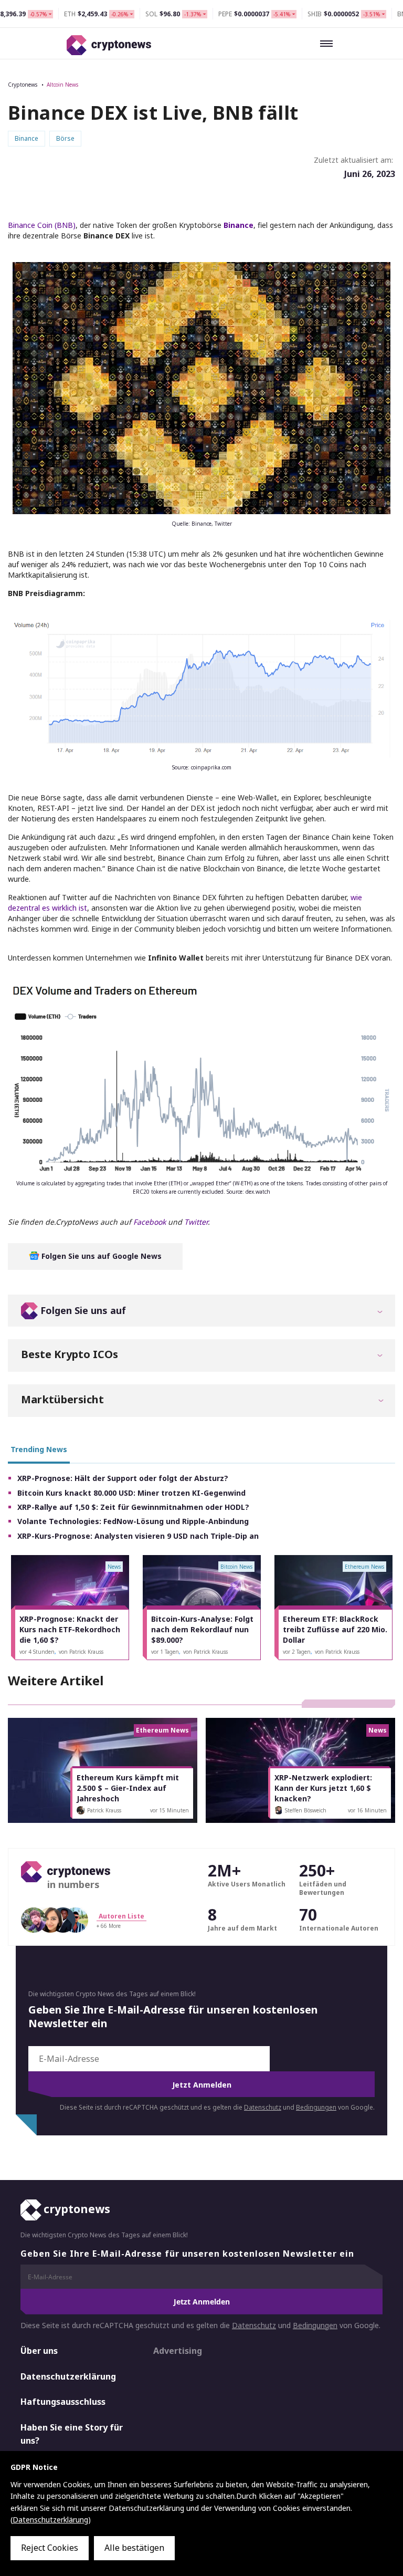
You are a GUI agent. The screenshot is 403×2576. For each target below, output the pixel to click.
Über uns (39, 2351)
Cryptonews (23, 85)
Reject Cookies (50, 2548)
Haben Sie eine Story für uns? (72, 2434)
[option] (70, 1608)
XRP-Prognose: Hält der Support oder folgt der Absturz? (123, 1478)
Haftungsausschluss (63, 2402)
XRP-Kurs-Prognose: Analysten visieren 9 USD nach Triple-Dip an (138, 1536)
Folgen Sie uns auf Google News (100, 1256)
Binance (238, 225)
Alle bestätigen (134, 2548)
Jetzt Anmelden (202, 2085)
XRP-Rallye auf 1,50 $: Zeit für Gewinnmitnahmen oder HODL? (133, 1507)
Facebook (150, 1222)
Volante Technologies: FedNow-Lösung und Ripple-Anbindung (133, 1521)
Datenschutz (263, 2107)
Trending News (39, 1449)
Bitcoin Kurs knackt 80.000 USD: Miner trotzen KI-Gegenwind (131, 1493)
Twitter (196, 1222)
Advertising (178, 2351)
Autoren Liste (121, 1916)
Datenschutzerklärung (68, 2376)
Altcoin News (62, 85)
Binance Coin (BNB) (42, 225)
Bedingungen (316, 2107)
